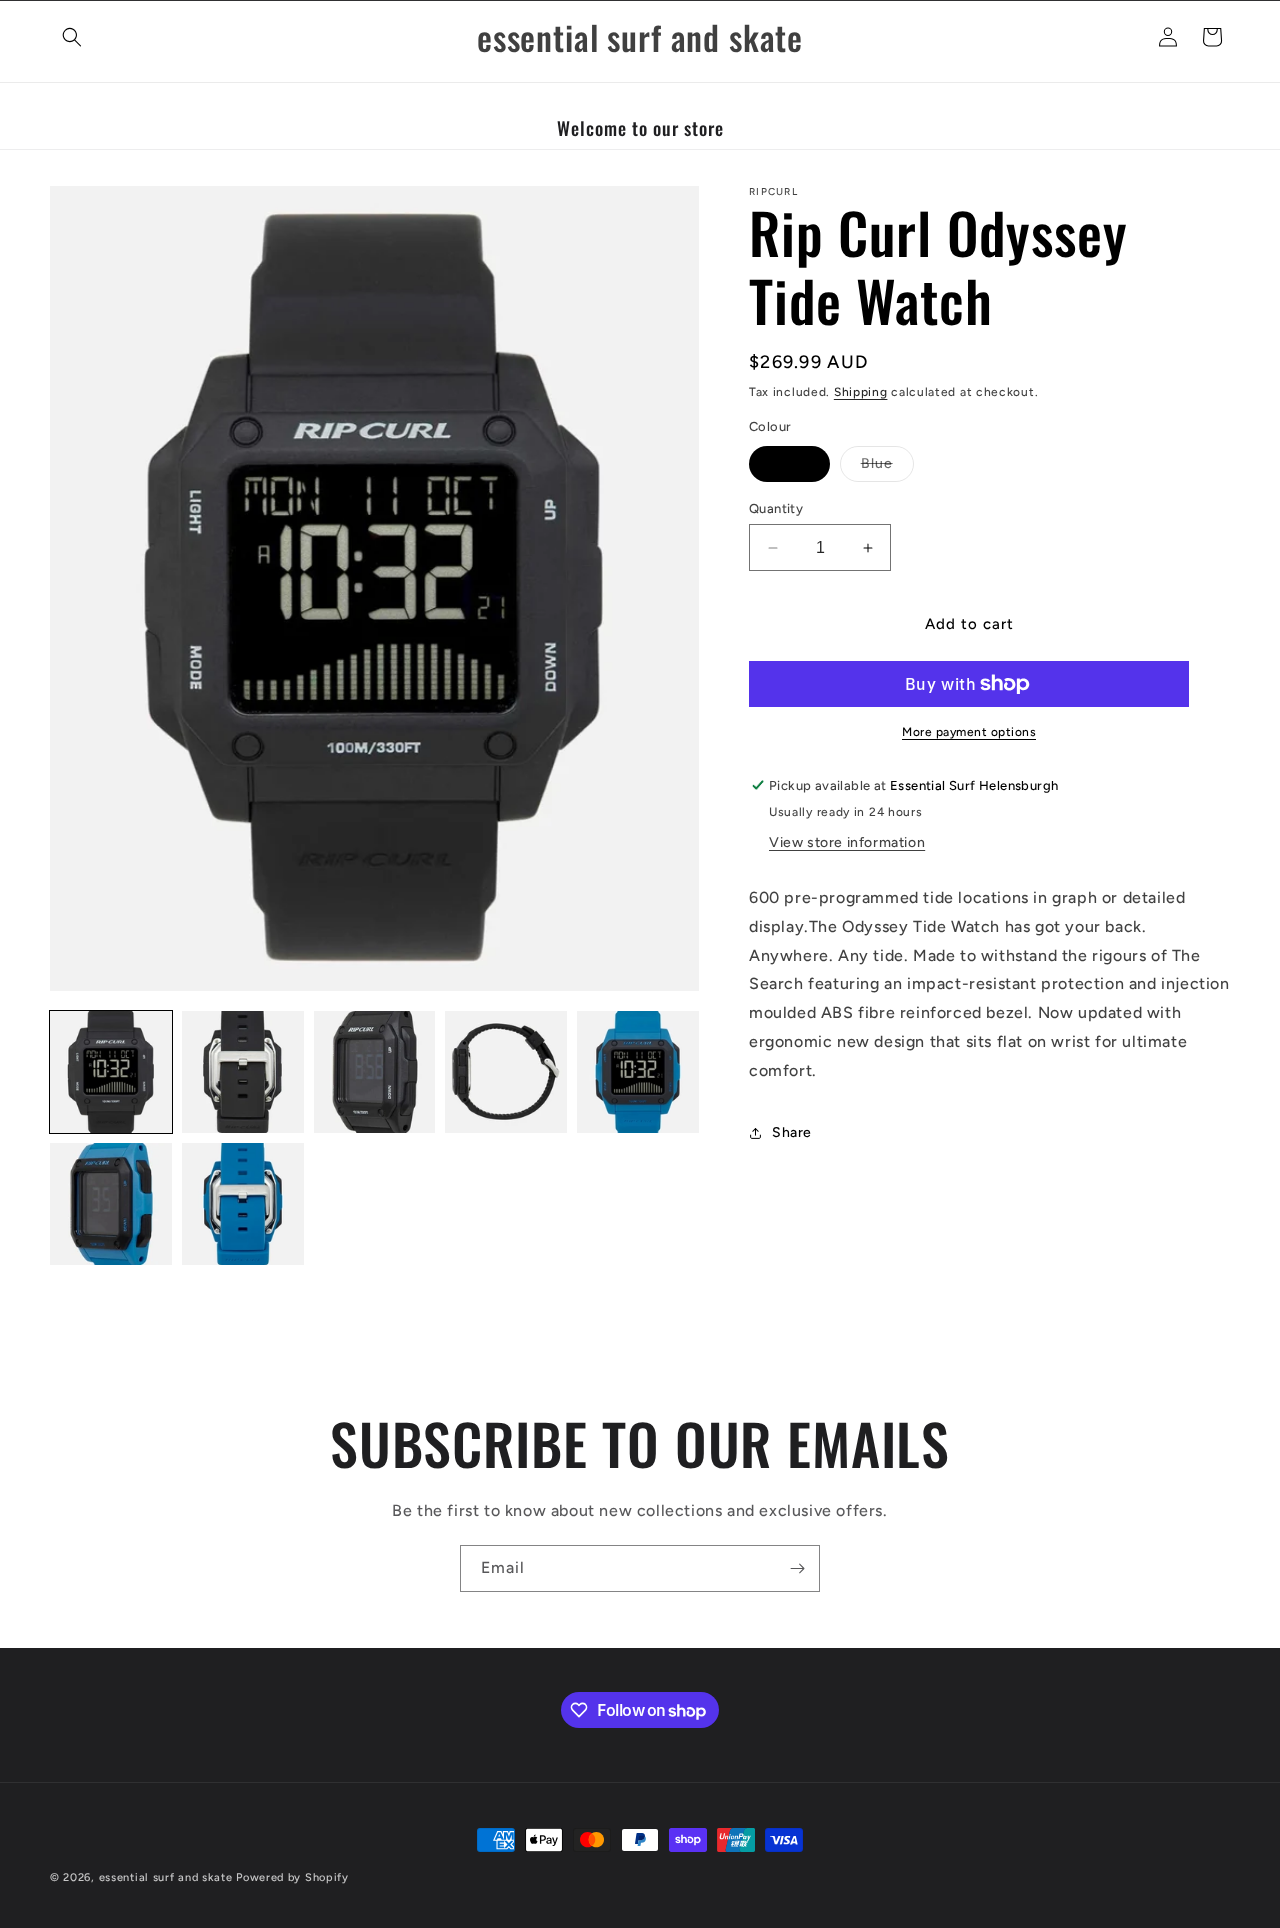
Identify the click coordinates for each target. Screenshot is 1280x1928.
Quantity (776, 508)
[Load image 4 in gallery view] (506, 1072)
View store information (847, 842)
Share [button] (792, 1132)
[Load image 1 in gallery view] (111, 1072)
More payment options (969, 732)
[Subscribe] (797, 1568)
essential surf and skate (166, 1877)
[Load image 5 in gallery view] (638, 1072)
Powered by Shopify (292, 1877)
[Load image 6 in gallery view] (111, 1204)
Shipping (861, 392)
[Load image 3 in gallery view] (375, 1072)
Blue (887, 468)
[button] (72, 37)
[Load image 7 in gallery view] (243, 1204)
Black (789, 463)
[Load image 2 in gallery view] (243, 1072)
